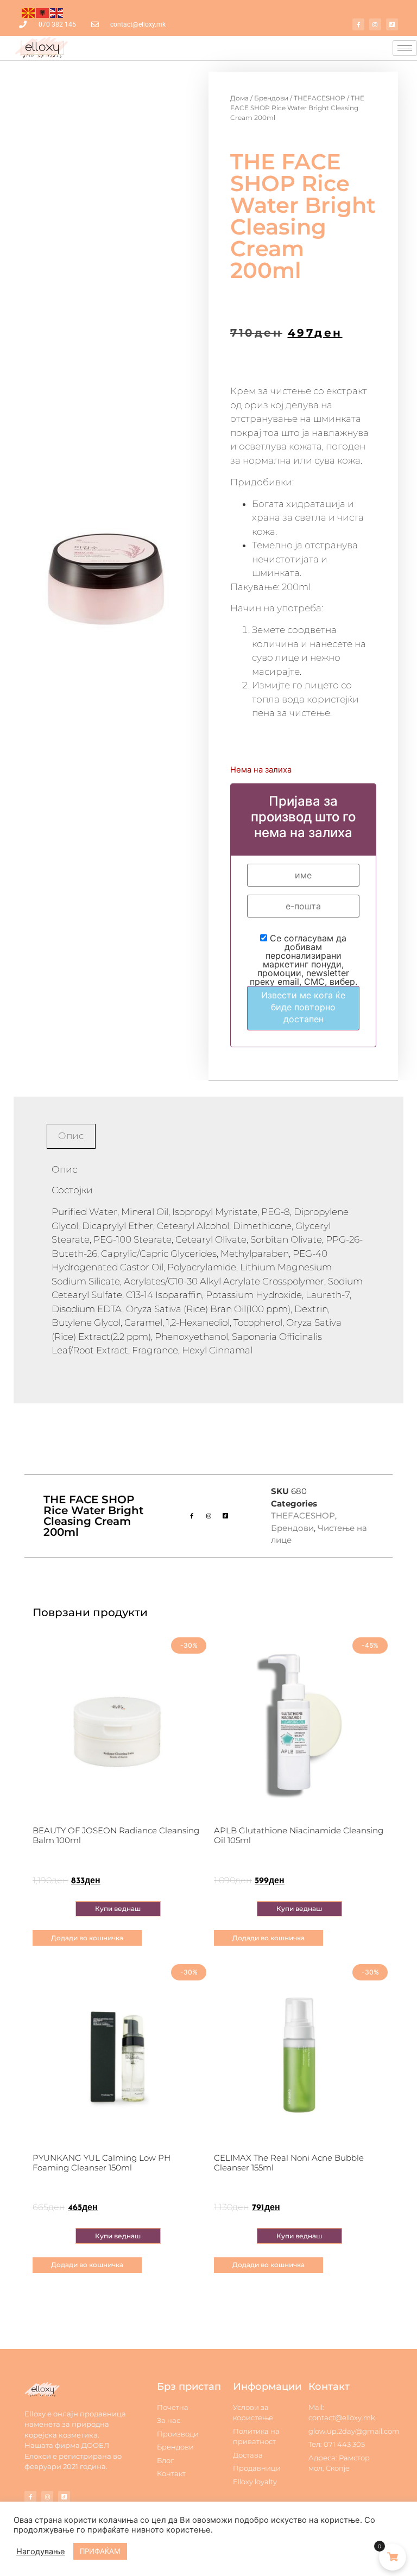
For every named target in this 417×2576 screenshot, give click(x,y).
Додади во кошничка (87, 1938)
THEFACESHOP (320, 98)
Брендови (271, 98)
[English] (57, 12)
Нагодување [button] (41, 2552)
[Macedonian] (29, 12)
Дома (239, 98)
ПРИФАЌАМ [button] (100, 2551)
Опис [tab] (71, 1136)
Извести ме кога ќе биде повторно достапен (303, 1007)
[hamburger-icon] (405, 48)
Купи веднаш (118, 1909)
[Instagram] (375, 24)
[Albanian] (43, 12)
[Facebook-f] (358, 24)
